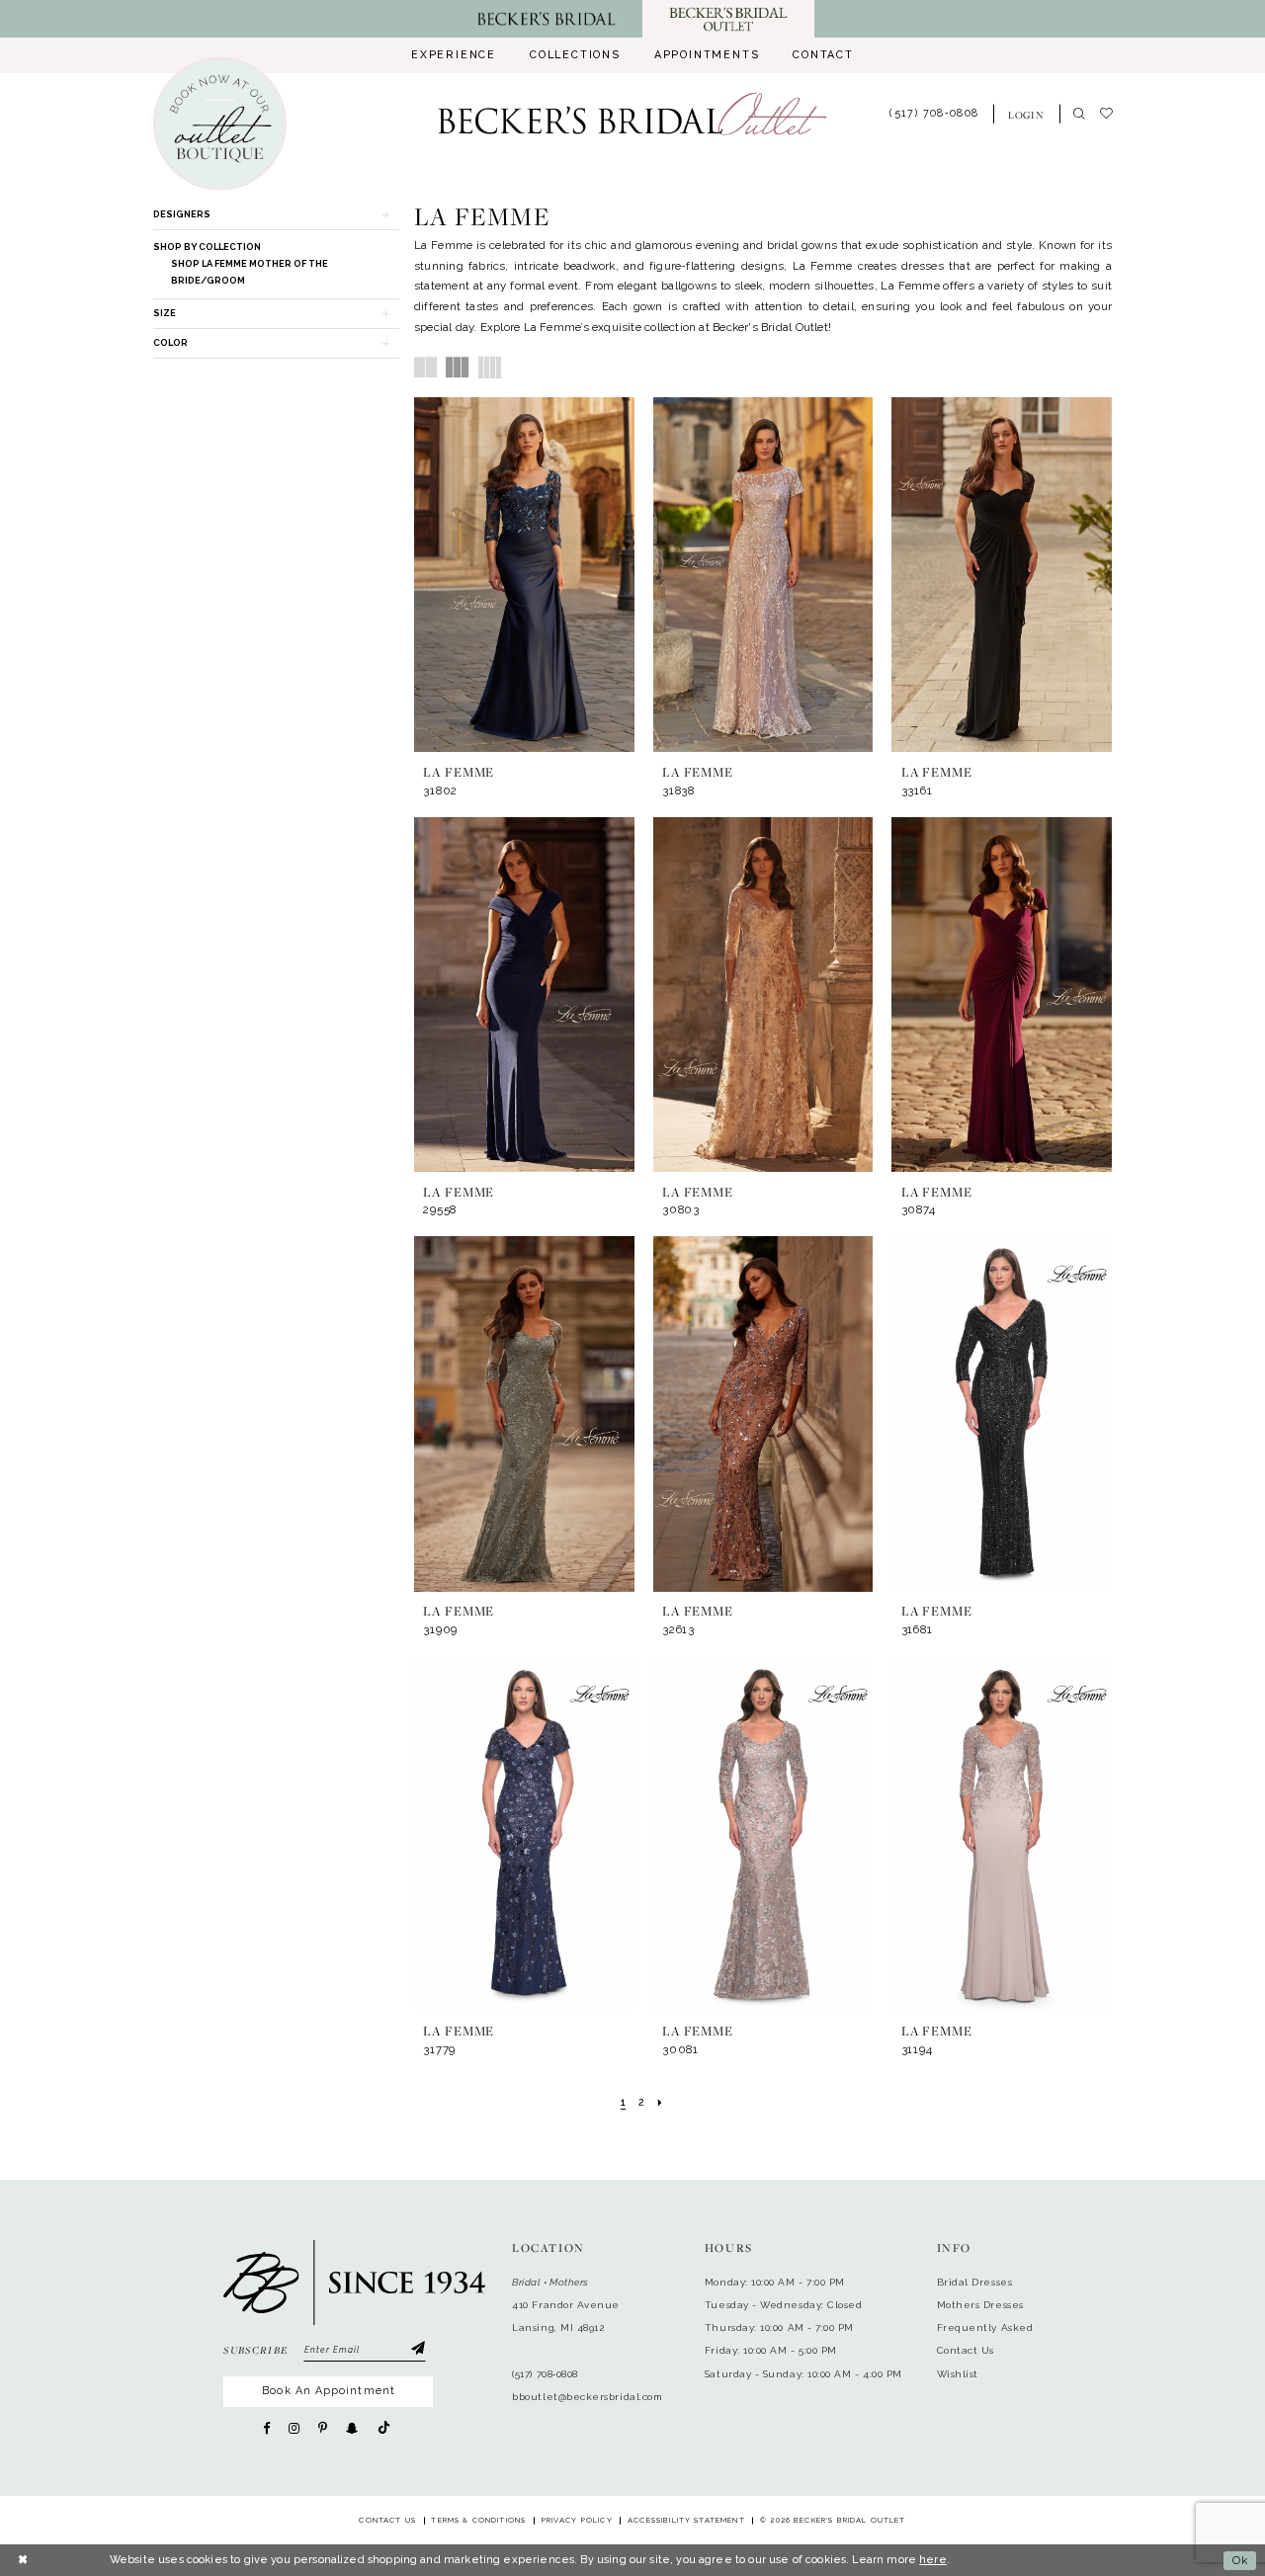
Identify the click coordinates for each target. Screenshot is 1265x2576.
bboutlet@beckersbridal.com (587, 2397)
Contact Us (966, 2350)
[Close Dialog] (23, 2561)
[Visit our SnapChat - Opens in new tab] (352, 2428)
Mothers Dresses (980, 2305)
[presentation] (524, 575)
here (933, 2560)
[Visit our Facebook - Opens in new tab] (266, 2428)
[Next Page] (660, 2103)
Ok (1240, 2560)
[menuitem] (454, 55)
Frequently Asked (985, 2327)
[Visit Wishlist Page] (1113, 115)
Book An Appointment (328, 2391)
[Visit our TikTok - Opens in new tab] (384, 2428)
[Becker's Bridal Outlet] (632, 114)
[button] (1026, 114)
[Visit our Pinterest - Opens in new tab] (323, 2428)
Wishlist (958, 2374)
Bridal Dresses (975, 2282)
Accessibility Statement (686, 2520)
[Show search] (1080, 115)
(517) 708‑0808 (545, 2374)
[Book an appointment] (219, 124)
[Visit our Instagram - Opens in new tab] (294, 2428)
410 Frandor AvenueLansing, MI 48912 (566, 2316)
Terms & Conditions (478, 2520)
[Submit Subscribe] (417, 2350)
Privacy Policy (577, 2520)
